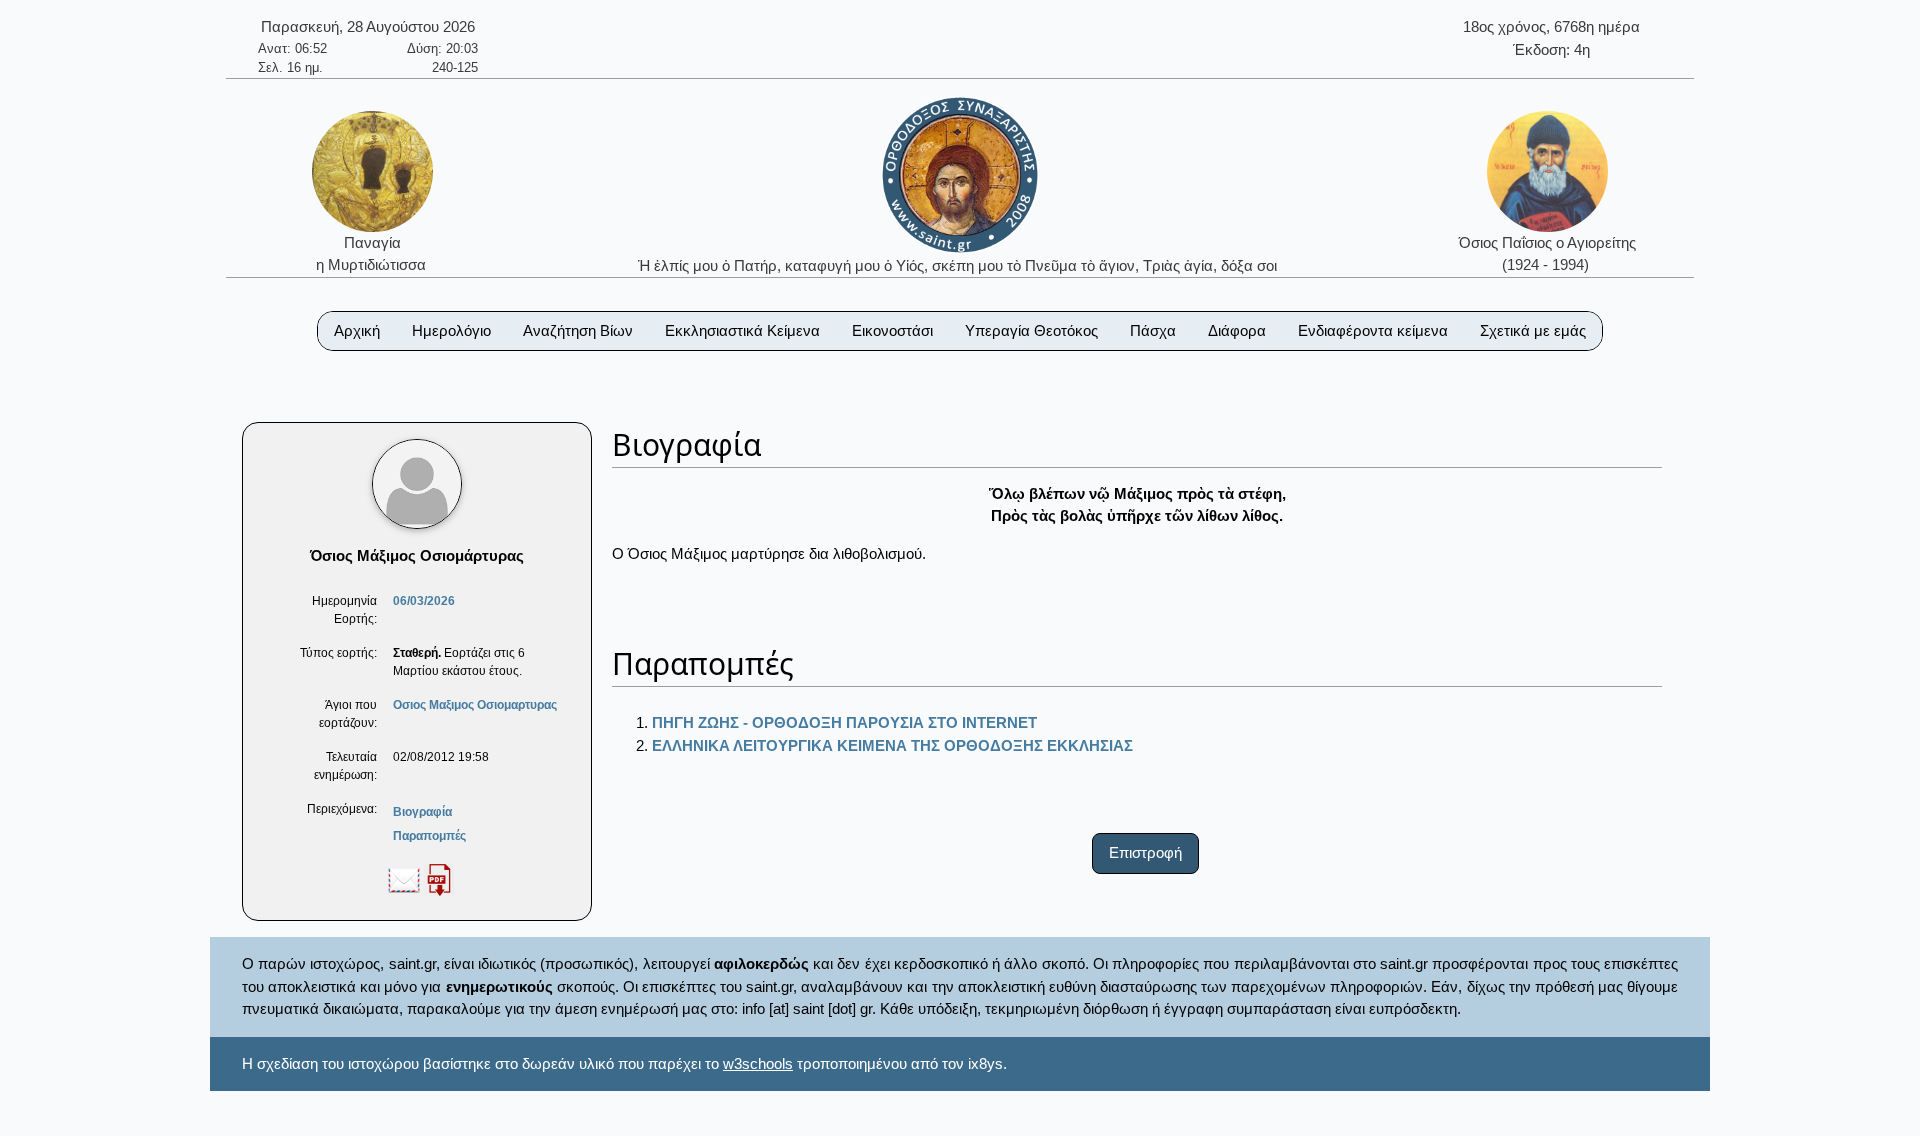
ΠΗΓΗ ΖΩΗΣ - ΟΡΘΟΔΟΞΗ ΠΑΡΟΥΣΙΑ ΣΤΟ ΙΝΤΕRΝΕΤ (844, 722)
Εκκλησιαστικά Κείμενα (742, 330)
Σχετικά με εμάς (1533, 330)
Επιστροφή (1145, 852)
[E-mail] (404, 879)
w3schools (758, 1063)
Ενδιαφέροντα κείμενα (1373, 330)
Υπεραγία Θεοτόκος (1031, 330)
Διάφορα (1237, 330)
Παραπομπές (429, 836)
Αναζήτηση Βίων (578, 330)
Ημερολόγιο (451, 330)
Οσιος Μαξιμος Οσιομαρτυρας (475, 705)
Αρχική (357, 330)
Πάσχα (1153, 330)
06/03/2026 (424, 601)
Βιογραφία (422, 812)
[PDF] (439, 879)
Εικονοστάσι (892, 330)
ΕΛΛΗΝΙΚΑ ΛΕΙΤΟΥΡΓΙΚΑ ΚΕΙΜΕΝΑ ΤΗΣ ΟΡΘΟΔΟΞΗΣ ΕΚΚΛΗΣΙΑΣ (892, 745)
